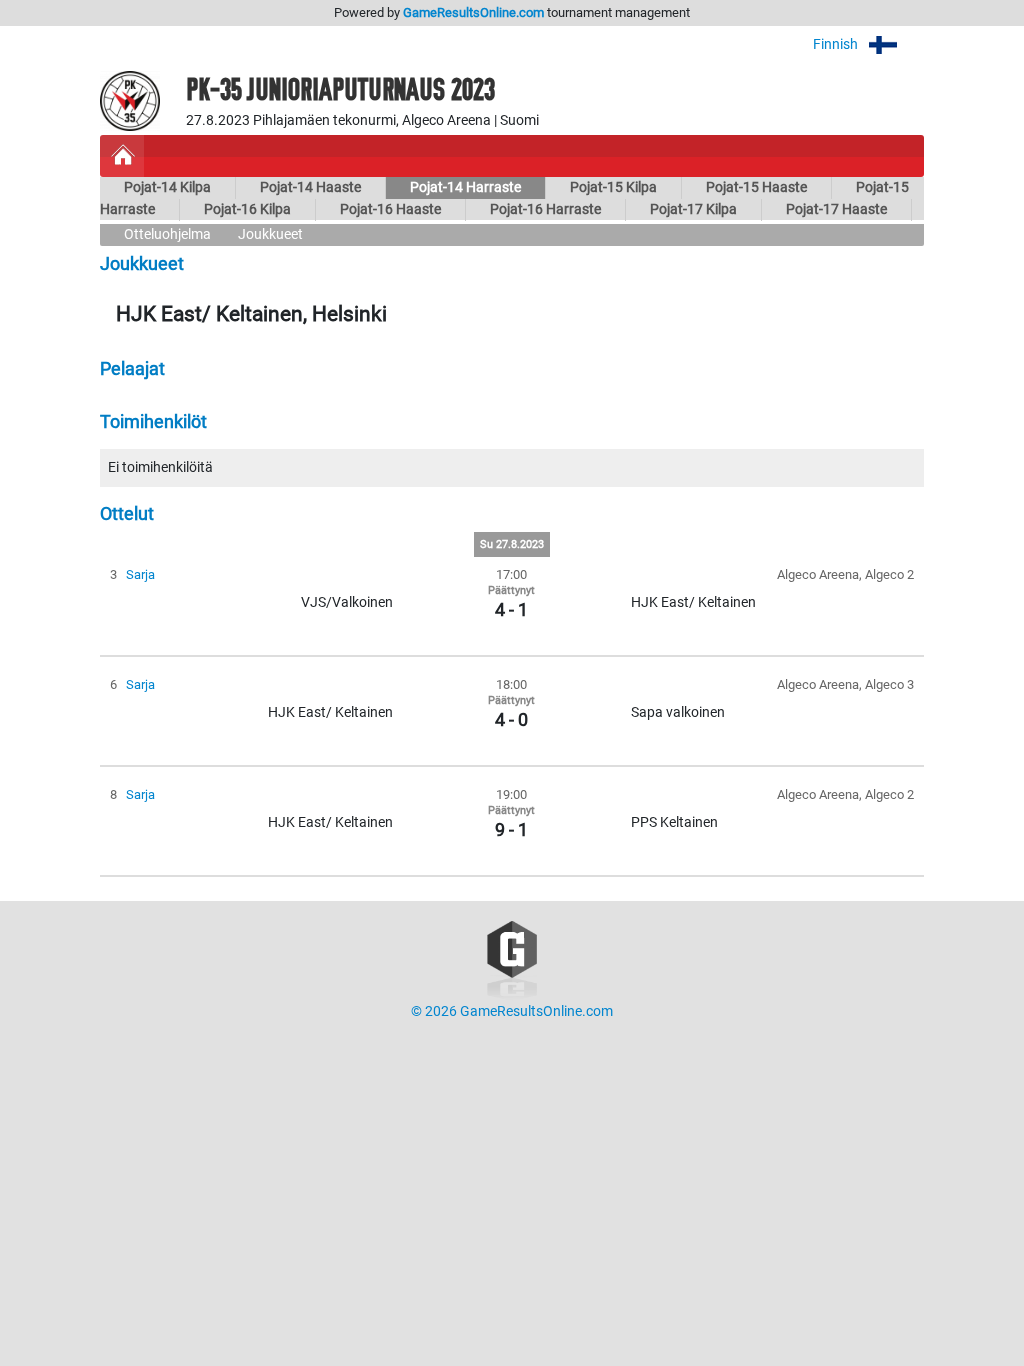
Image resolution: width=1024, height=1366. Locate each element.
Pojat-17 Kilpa (693, 209)
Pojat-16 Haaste (390, 209)
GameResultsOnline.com (473, 12)
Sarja (140, 574)
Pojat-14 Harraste (465, 187)
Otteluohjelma (167, 234)
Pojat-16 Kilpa (247, 209)
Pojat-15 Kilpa (613, 187)
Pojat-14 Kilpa (167, 187)
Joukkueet (270, 234)
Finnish (837, 44)
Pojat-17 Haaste (836, 209)
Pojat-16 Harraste (545, 209)
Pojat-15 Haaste (756, 187)
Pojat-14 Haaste (310, 187)
